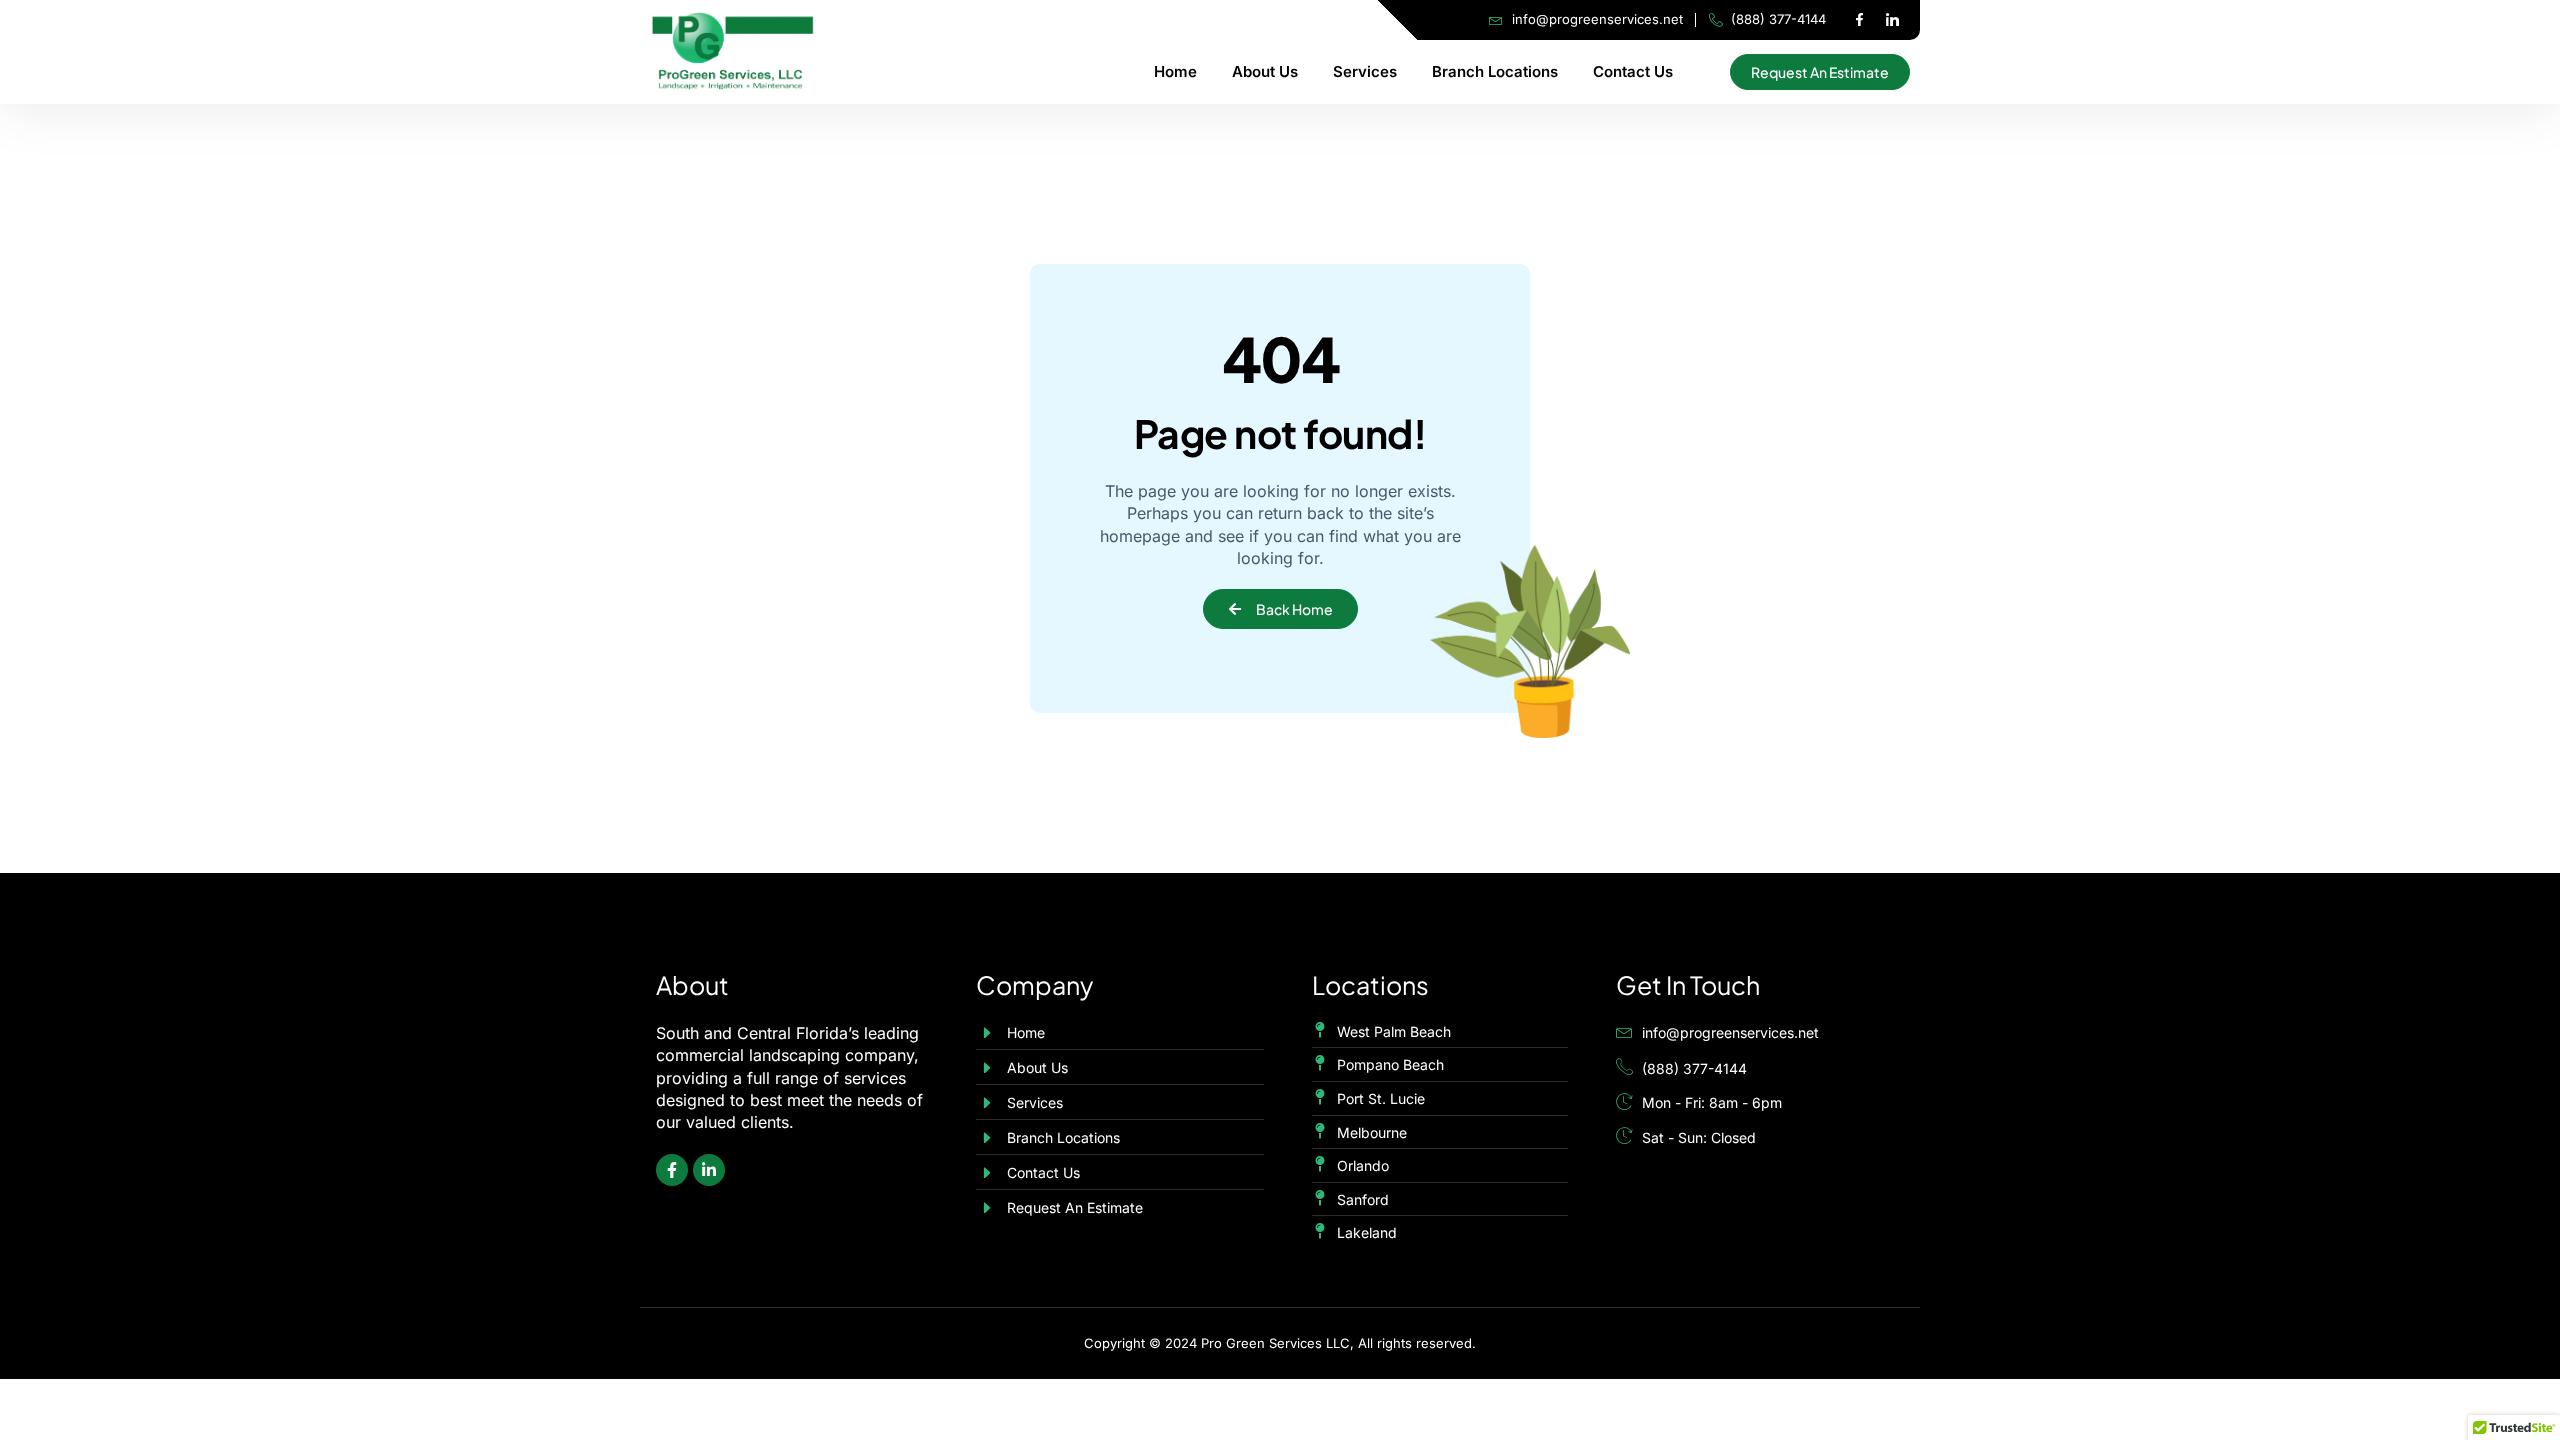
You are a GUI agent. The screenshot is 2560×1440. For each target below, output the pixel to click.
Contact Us (1633, 71)
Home (1175, 71)
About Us (1265, 71)
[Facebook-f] (1859, 20)
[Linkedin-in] (709, 1170)
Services (1365, 71)
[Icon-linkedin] (1892, 20)
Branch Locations (1495, 71)
